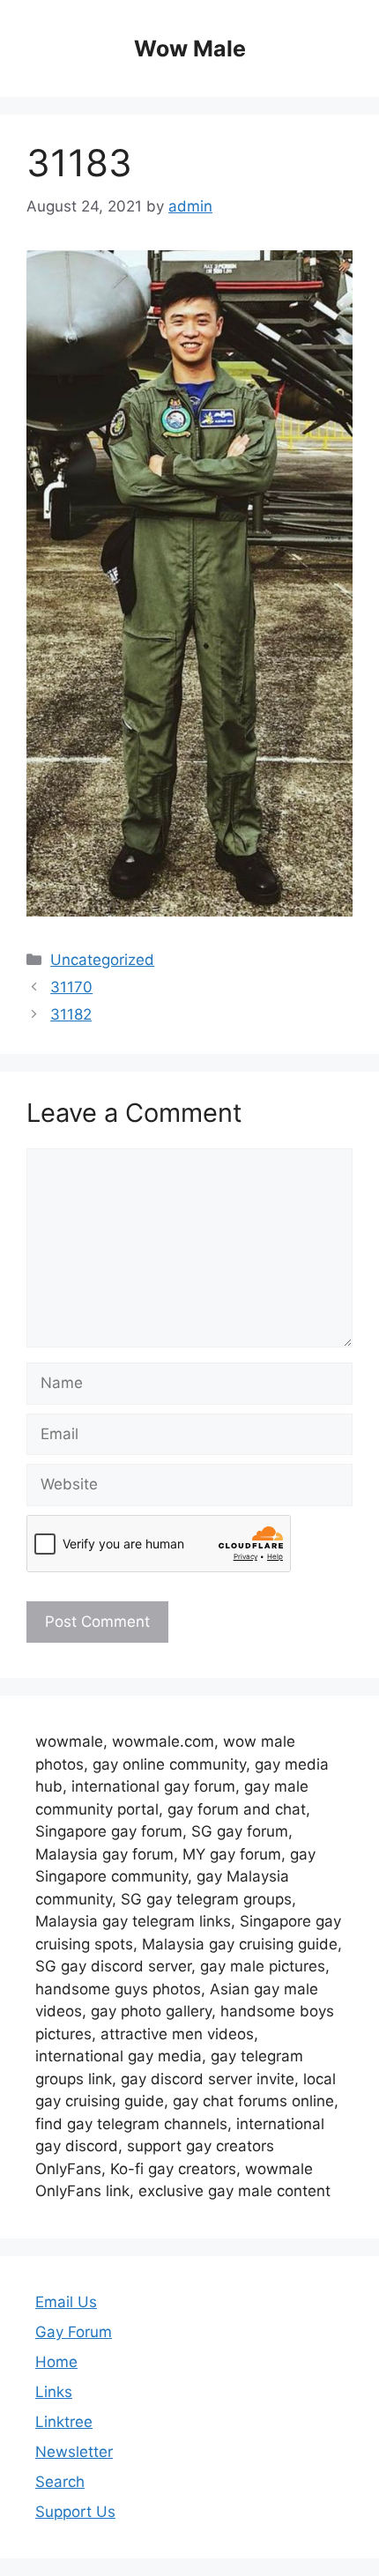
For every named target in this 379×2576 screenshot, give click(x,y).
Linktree (64, 2422)
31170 (71, 987)
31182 (71, 1014)
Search (60, 2482)
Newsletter (74, 2452)
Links (54, 2392)
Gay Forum (74, 2332)
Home (56, 2362)
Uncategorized (102, 960)
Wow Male (190, 48)
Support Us (75, 2512)
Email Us (66, 2302)
